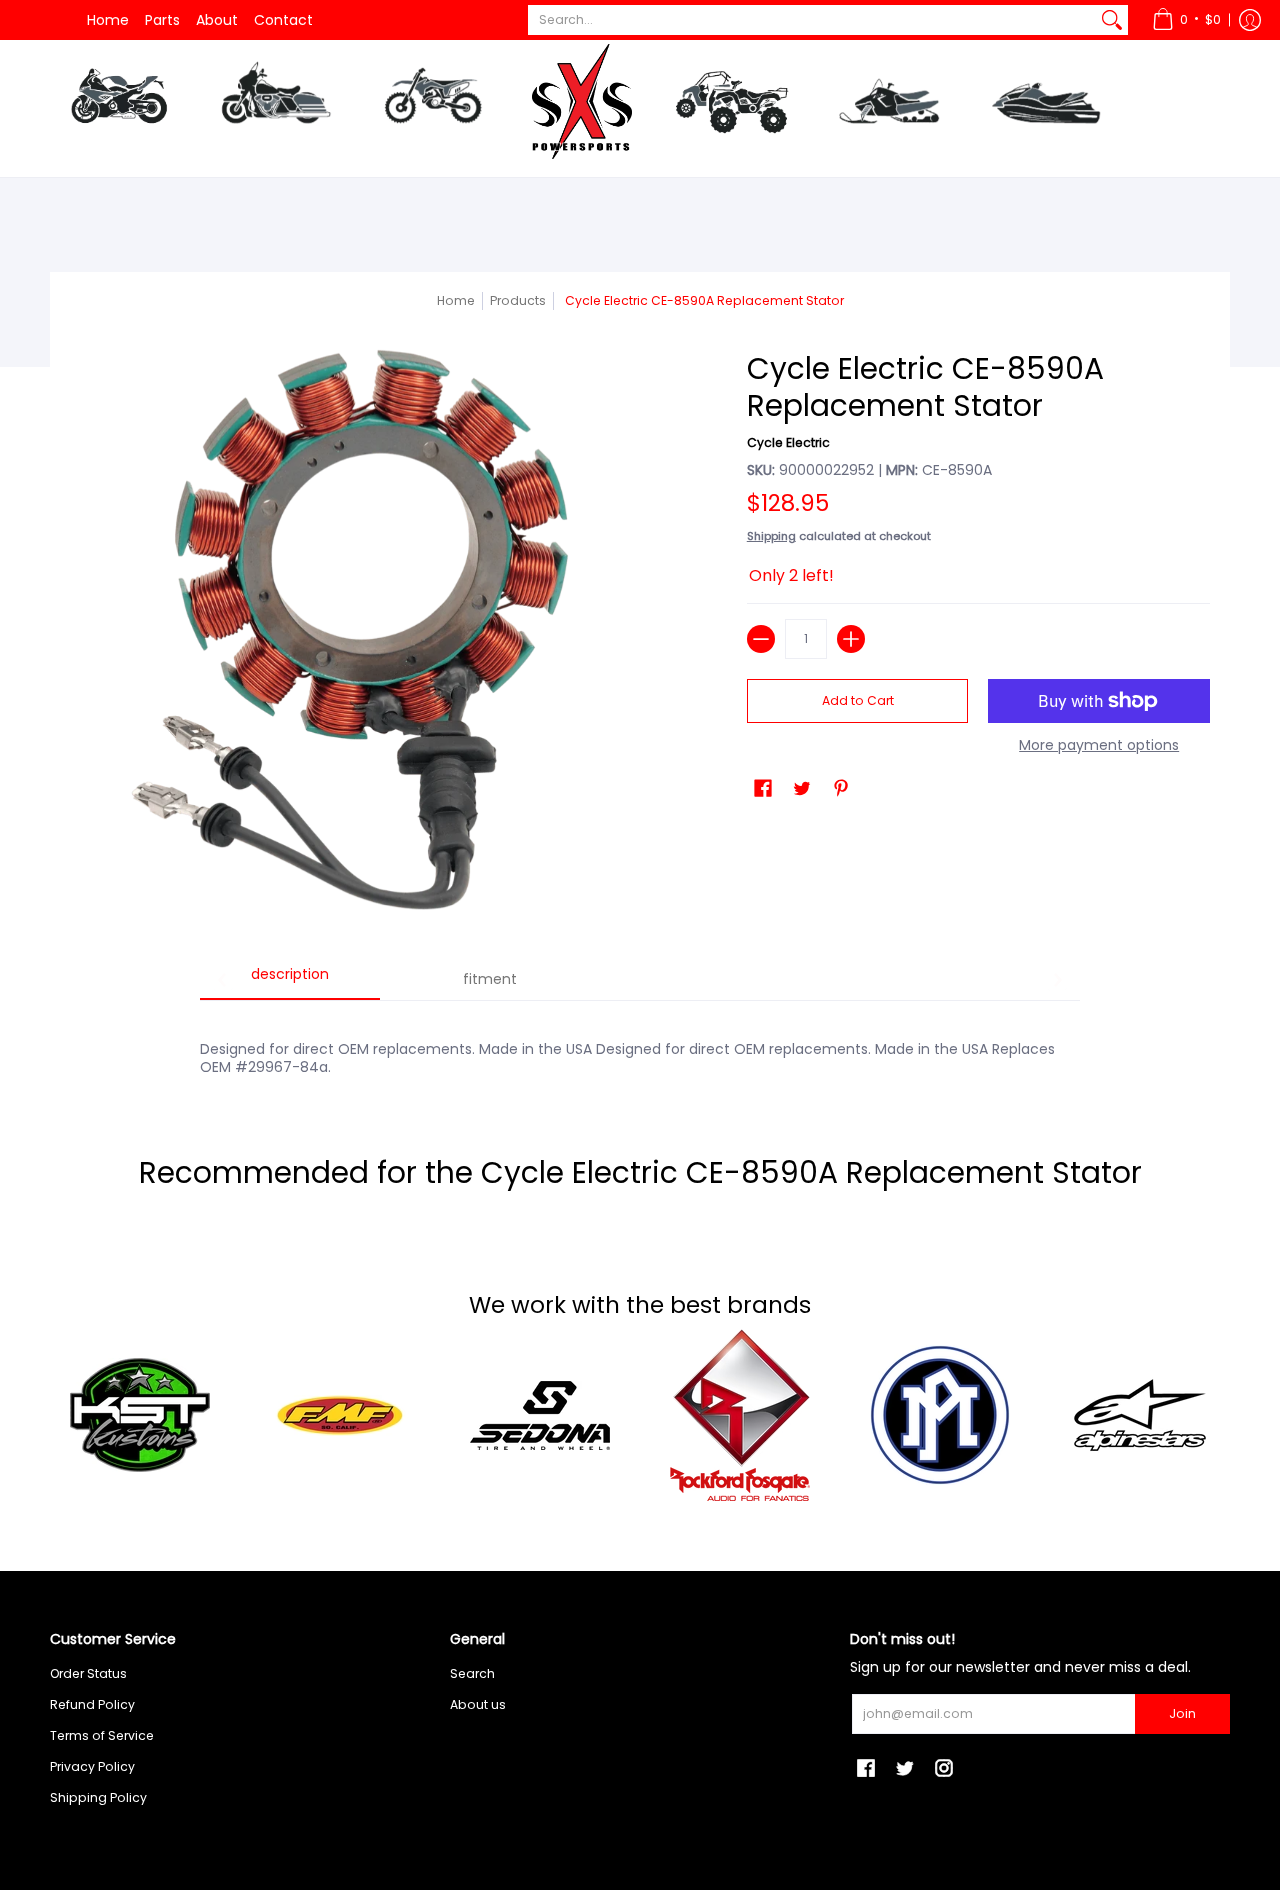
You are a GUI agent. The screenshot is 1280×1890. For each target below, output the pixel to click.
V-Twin (276, 103)
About (217, 20)
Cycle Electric (788, 442)
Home (108, 20)
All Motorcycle (175, 200)
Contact (283, 20)
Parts (162, 20)
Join (1182, 1713)
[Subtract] (761, 639)
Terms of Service (102, 1735)
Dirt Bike (432, 103)
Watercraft (1046, 103)
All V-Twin (320, 200)
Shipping (771, 536)
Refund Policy (92, 1704)
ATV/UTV (732, 108)
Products (518, 300)
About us (478, 1704)
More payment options (1099, 746)
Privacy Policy (92, 1766)
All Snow (931, 200)
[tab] (290, 981)
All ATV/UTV (782, 200)
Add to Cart (858, 700)
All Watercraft (1100, 200)
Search (472, 1673)
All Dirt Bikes (485, 200)
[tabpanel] (640, 1047)
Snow (889, 103)
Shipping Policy (98, 1797)
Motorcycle (118, 103)
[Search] (1112, 20)
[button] (1186, 20)
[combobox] (812, 20)
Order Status (88, 1673)
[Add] (851, 639)
